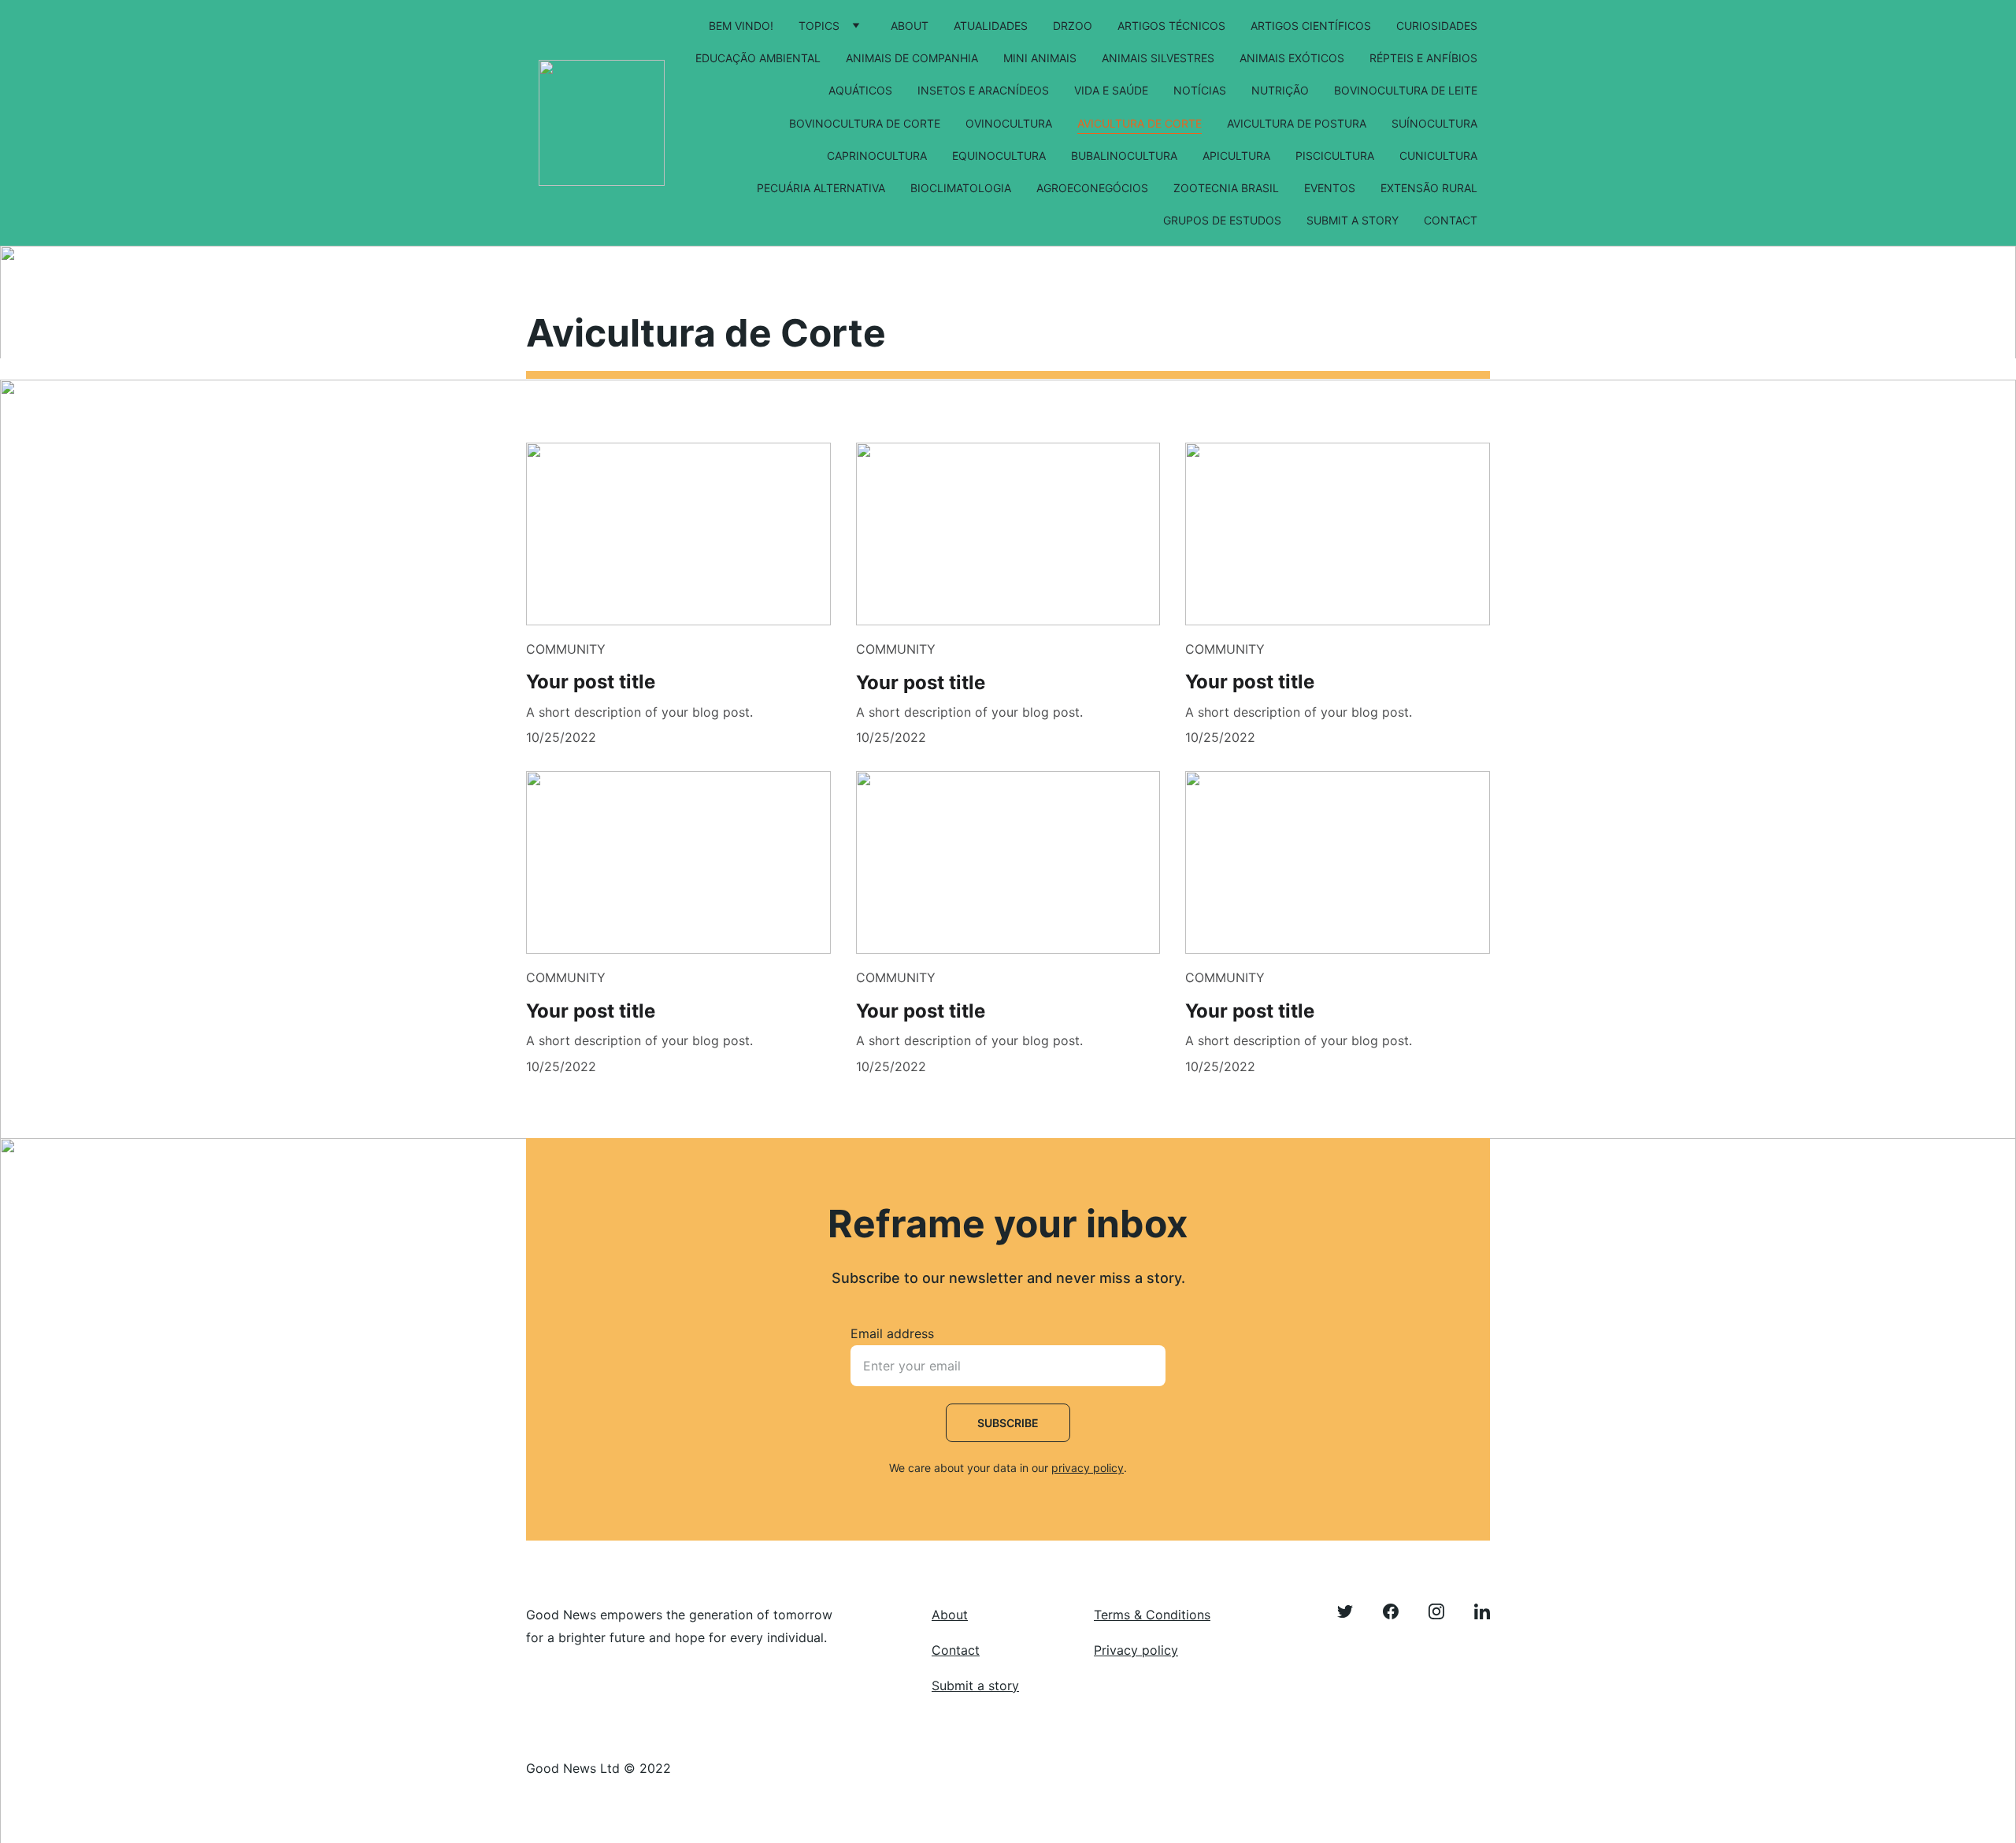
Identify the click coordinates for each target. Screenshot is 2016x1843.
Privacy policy (1136, 1650)
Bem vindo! (741, 26)
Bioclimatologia (961, 188)
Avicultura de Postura (1297, 123)
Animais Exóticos (1292, 58)
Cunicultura (1438, 156)
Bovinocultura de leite (1406, 90)
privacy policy (1088, 1468)
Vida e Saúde (1111, 90)
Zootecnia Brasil (1226, 188)
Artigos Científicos (1311, 26)
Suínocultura (1434, 123)
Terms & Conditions (1152, 1615)
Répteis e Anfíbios (1423, 58)
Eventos (1330, 188)
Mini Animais (1040, 58)
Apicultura (1236, 156)
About (910, 26)
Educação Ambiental (758, 58)
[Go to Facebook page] (1399, 1611)
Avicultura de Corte (1140, 123)
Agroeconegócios (1092, 188)
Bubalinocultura (1124, 156)
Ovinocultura (1009, 123)
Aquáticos (860, 90)
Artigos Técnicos (1171, 26)
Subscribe (1008, 1423)
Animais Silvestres (1158, 58)
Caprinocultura (877, 156)
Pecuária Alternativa (821, 188)
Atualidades (991, 26)
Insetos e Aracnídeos (983, 90)
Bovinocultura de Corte (865, 123)
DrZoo (1073, 26)
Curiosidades (1437, 26)
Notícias (1200, 90)
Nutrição (1280, 90)
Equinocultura (999, 156)
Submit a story (1353, 220)
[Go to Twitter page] (1353, 1611)
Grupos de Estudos (1222, 220)
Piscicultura (1335, 156)
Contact (1451, 220)
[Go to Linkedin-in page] (1482, 1611)
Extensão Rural (1429, 188)
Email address (892, 1333)
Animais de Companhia (912, 58)
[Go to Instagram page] (1444, 1611)
